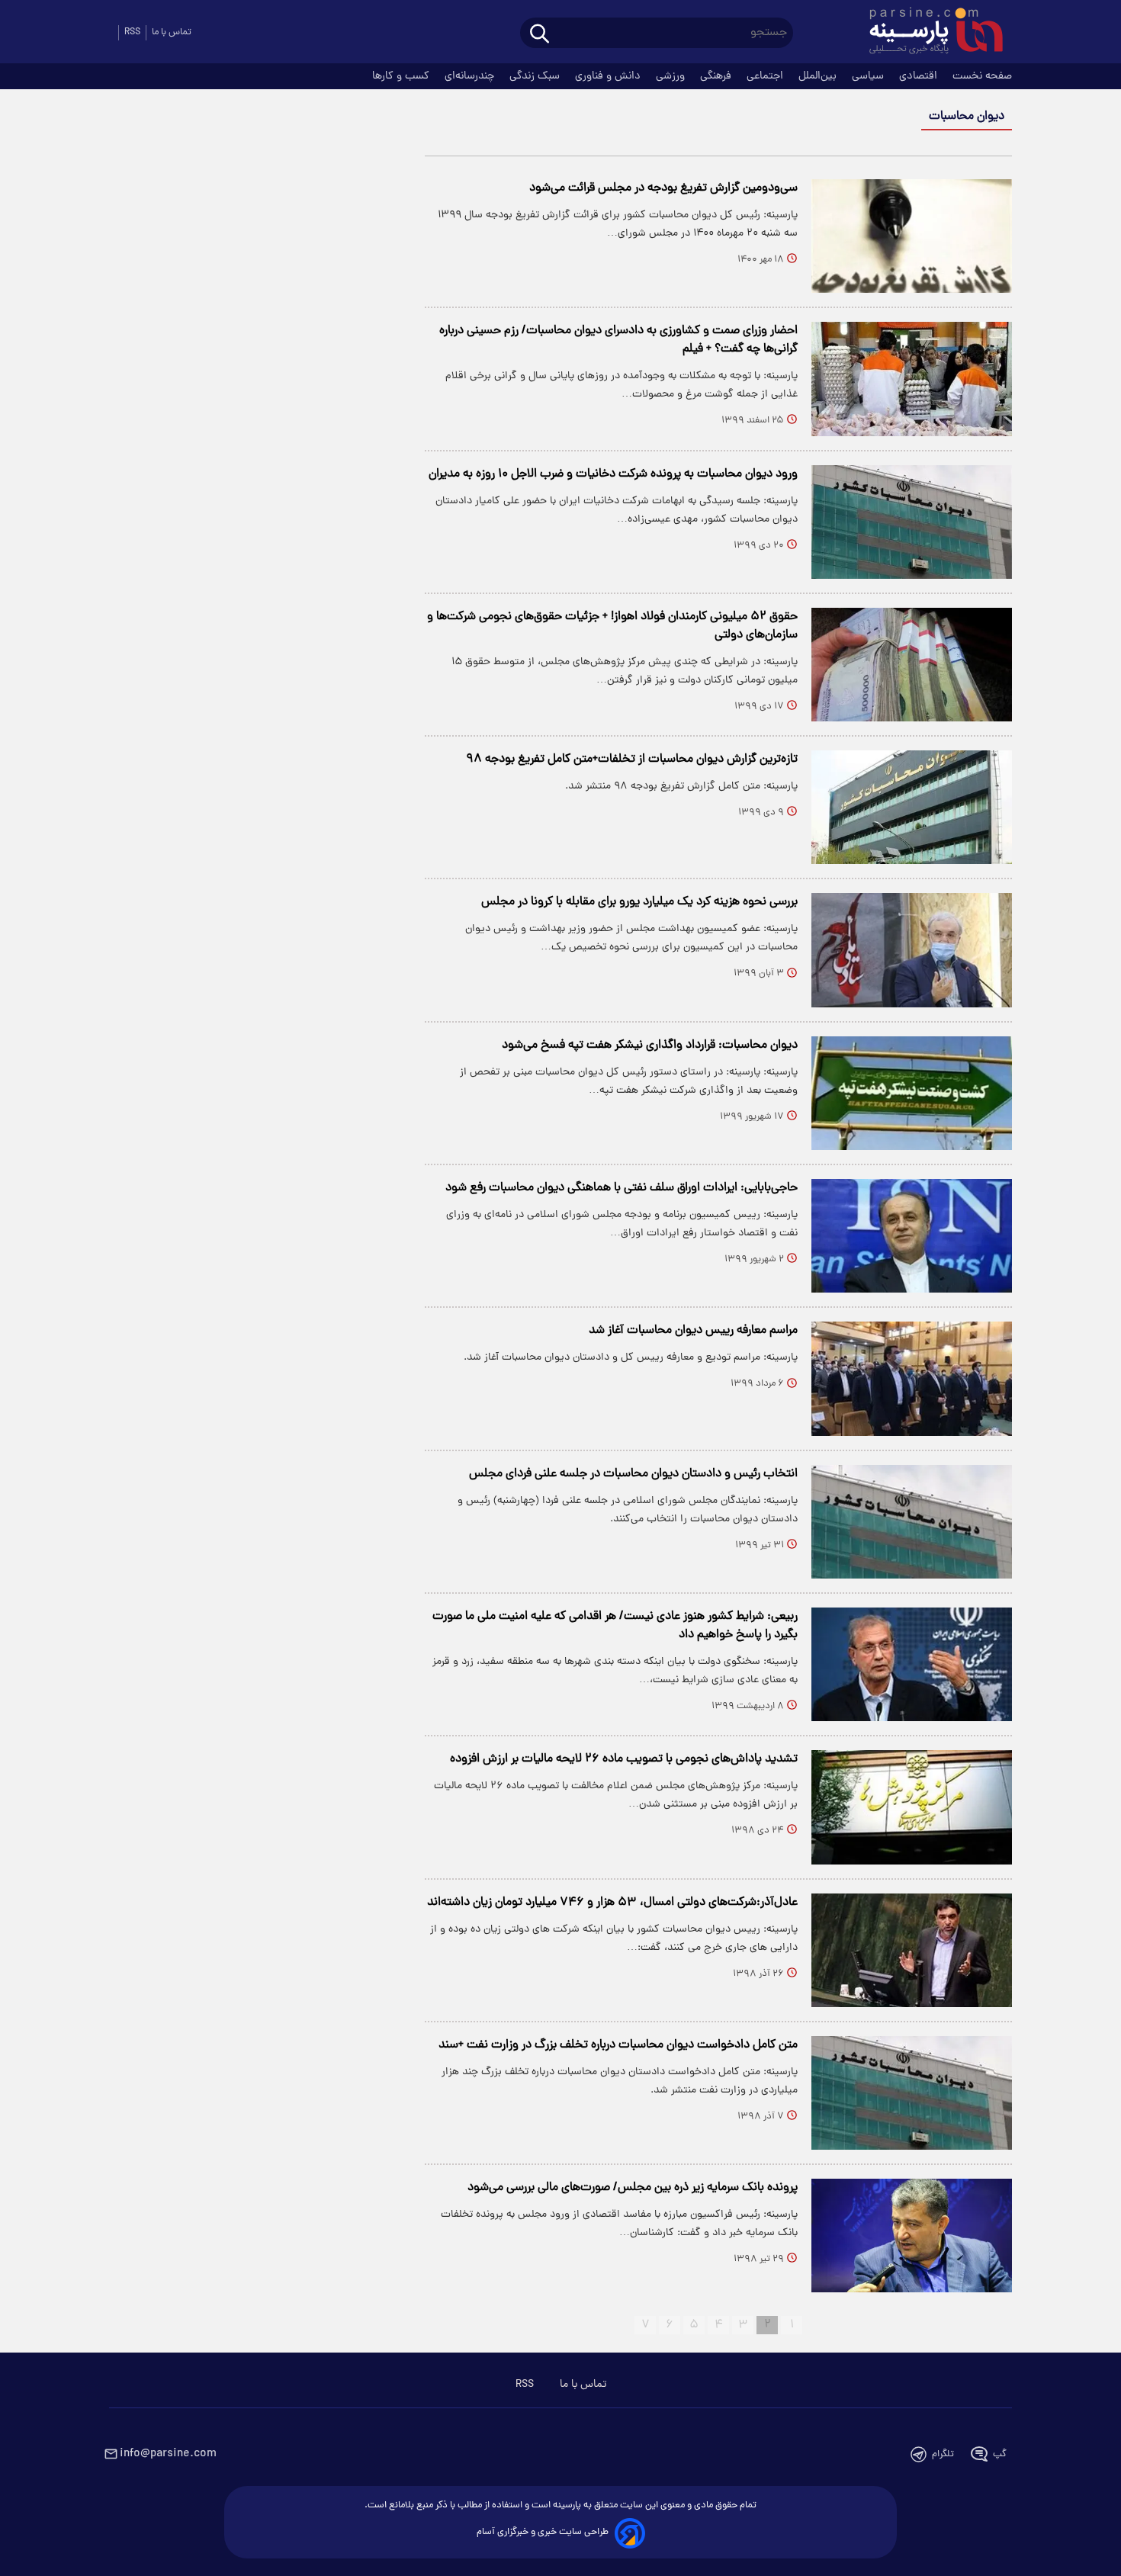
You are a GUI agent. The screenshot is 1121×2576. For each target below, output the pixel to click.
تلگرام (943, 2454)
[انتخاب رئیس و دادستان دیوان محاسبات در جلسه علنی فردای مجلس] (912, 1522)
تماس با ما (172, 32)
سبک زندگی (536, 76)
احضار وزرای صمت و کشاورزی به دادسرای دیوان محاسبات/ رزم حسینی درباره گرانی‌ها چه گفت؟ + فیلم (618, 340)
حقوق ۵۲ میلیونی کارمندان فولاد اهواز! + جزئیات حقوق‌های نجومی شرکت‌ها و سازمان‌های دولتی (612, 626)
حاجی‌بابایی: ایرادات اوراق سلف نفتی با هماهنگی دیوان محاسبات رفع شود (622, 1188)
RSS (132, 32)
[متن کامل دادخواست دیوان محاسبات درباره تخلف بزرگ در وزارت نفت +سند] (912, 2093)
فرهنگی (717, 76)
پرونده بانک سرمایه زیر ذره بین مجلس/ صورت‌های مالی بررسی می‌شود (633, 2188)
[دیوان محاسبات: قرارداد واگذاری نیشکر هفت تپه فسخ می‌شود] (912, 1093)
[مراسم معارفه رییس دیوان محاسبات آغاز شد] (912, 1378)
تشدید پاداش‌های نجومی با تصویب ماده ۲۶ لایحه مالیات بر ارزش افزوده (624, 1759)
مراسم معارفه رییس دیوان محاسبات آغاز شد (693, 1331)
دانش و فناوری (609, 76)
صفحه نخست (982, 76)
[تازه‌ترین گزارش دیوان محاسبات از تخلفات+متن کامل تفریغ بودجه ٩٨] (912, 807)
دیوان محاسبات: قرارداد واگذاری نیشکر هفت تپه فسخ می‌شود (650, 1045)
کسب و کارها (402, 76)
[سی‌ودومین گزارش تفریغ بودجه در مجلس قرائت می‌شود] (912, 236)
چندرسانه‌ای (471, 76)
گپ (1000, 2454)
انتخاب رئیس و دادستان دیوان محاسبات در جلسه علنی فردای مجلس (633, 1474)
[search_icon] (540, 35)
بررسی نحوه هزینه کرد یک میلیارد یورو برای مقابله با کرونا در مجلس (639, 902)
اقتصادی (920, 76)
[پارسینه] (928, 33)
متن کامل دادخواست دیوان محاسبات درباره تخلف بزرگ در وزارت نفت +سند (618, 2045)
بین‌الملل (819, 76)
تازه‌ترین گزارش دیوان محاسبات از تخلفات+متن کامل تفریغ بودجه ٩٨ (632, 760)
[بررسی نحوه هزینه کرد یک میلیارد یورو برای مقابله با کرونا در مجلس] (912, 950)
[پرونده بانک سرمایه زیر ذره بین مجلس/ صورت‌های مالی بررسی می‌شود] (912, 2236)
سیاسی (869, 76)
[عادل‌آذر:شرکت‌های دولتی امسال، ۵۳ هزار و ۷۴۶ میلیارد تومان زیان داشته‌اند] (912, 1950)
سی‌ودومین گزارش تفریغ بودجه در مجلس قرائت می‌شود (663, 188)
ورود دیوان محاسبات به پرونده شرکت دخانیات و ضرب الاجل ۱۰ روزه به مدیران (613, 474)
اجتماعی (766, 76)
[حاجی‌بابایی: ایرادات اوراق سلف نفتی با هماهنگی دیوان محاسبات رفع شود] (912, 1236)
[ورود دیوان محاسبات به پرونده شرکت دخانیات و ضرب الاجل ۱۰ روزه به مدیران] (912, 522)
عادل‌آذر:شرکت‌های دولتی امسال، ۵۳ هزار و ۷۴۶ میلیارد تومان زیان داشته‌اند (612, 1903)
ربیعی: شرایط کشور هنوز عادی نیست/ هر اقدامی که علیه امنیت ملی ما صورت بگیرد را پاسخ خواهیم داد (615, 1626)
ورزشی (672, 76)
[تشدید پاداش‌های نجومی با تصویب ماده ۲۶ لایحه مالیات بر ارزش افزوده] (912, 1807)
